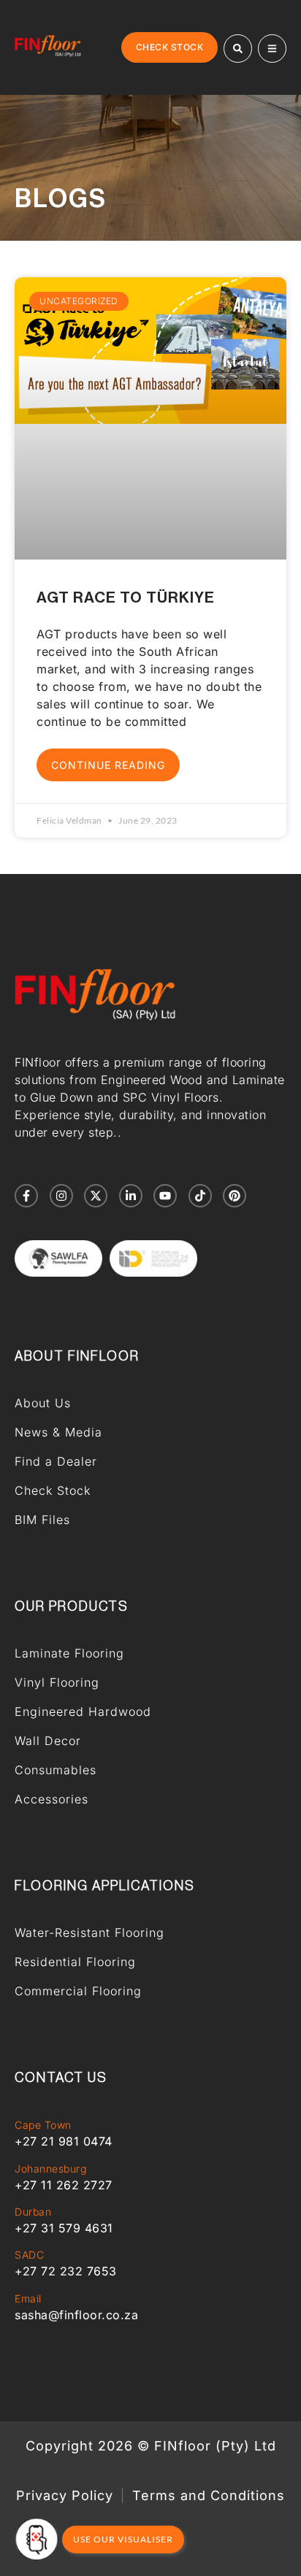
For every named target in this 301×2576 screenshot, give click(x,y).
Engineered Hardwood (83, 1711)
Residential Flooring (75, 1962)
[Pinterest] (235, 1196)
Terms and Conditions (209, 2496)
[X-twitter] (96, 1196)
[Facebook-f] (26, 1196)
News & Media (58, 1432)
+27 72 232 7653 (66, 2271)
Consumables (56, 1770)
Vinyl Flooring (57, 1682)
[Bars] (272, 49)
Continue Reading (108, 765)
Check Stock (53, 1490)
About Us (43, 1403)
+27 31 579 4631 (64, 2228)
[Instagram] (61, 1196)
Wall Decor (48, 1741)
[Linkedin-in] (131, 1196)
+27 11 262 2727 (64, 2185)
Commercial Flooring (78, 1991)
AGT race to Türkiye (126, 598)
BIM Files (42, 1520)
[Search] (238, 49)
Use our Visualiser (123, 2539)
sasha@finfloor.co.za (76, 2315)
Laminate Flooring (69, 1653)
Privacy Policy (65, 2496)
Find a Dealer (56, 1461)
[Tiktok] (200, 1196)
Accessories (52, 1799)
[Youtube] (165, 1196)
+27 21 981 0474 (64, 2141)
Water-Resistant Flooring (89, 1933)
